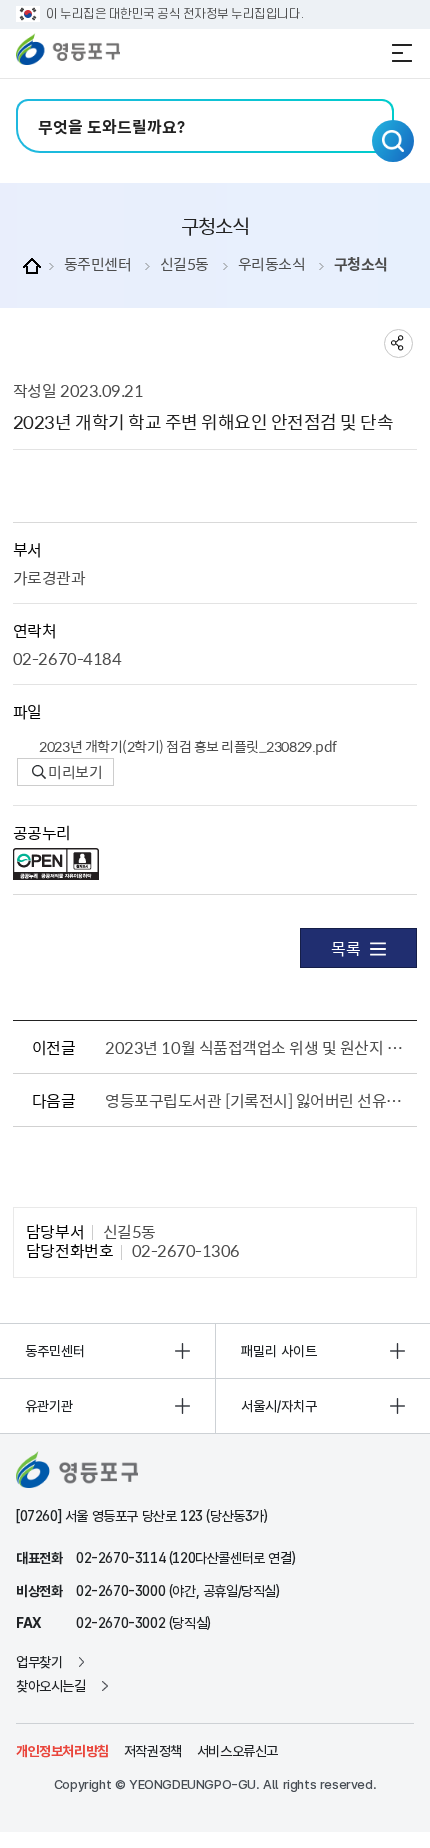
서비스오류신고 (237, 1751)
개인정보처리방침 (62, 1751)
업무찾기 (39, 1662)
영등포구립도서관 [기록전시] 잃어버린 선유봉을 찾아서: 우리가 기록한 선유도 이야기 (256, 1100)
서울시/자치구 (279, 1406)
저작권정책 (153, 1751)
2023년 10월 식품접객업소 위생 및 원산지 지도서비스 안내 (256, 1047)
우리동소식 (272, 264)
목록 (345, 948)
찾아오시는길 (51, 1686)
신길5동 (184, 264)
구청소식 (361, 264)
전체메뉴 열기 (402, 53)
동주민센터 (98, 264)
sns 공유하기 (398, 343)
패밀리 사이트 (279, 1351)
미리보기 (74, 772)
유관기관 (49, 1406)
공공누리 (42, 832)
